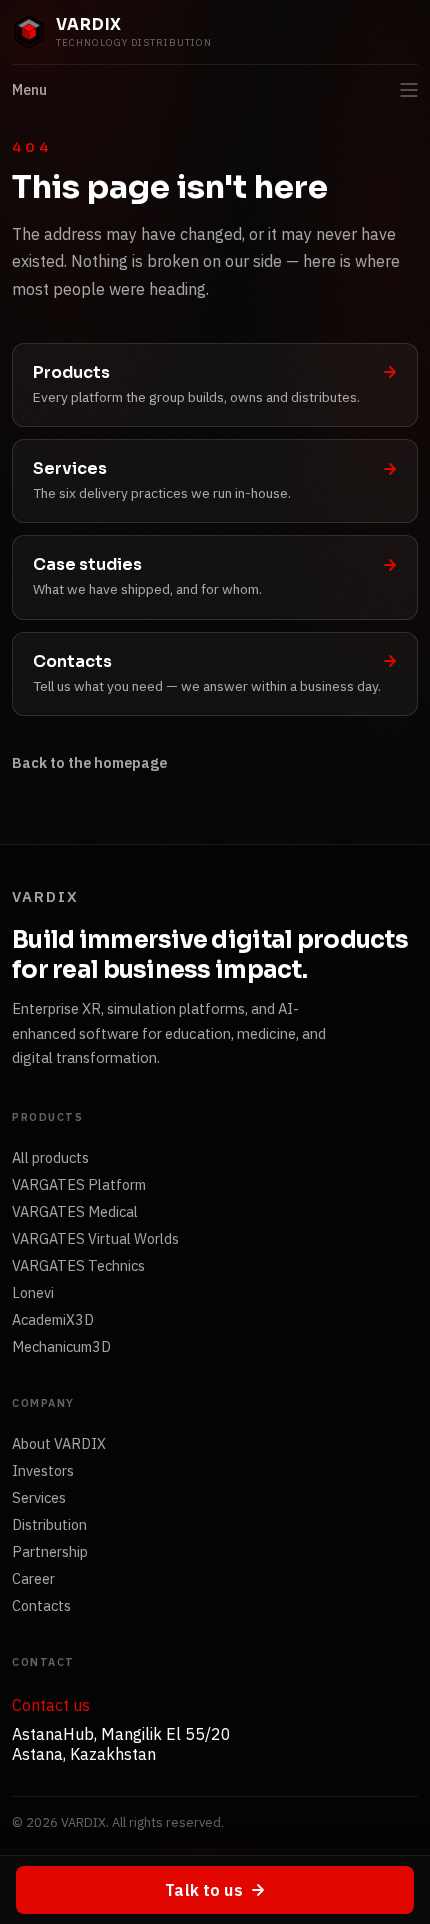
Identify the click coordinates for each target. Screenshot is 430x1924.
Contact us (51, 1705)
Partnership (50, 1551)
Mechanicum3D (61, 1346)
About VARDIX (59, 1443)
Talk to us (204, 1890)
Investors (43, 1470)
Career (33, 1578)
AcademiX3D (53, 1319)
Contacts (41, 1605)
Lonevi (33, 1292)
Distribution (49, 1524)
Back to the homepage (89, 762)
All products (50, 1157)
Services (39, 1497)
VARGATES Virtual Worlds (95, 1238)
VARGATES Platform (79, 1184)
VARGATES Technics (78, 1265)
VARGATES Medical (75, 1211)
